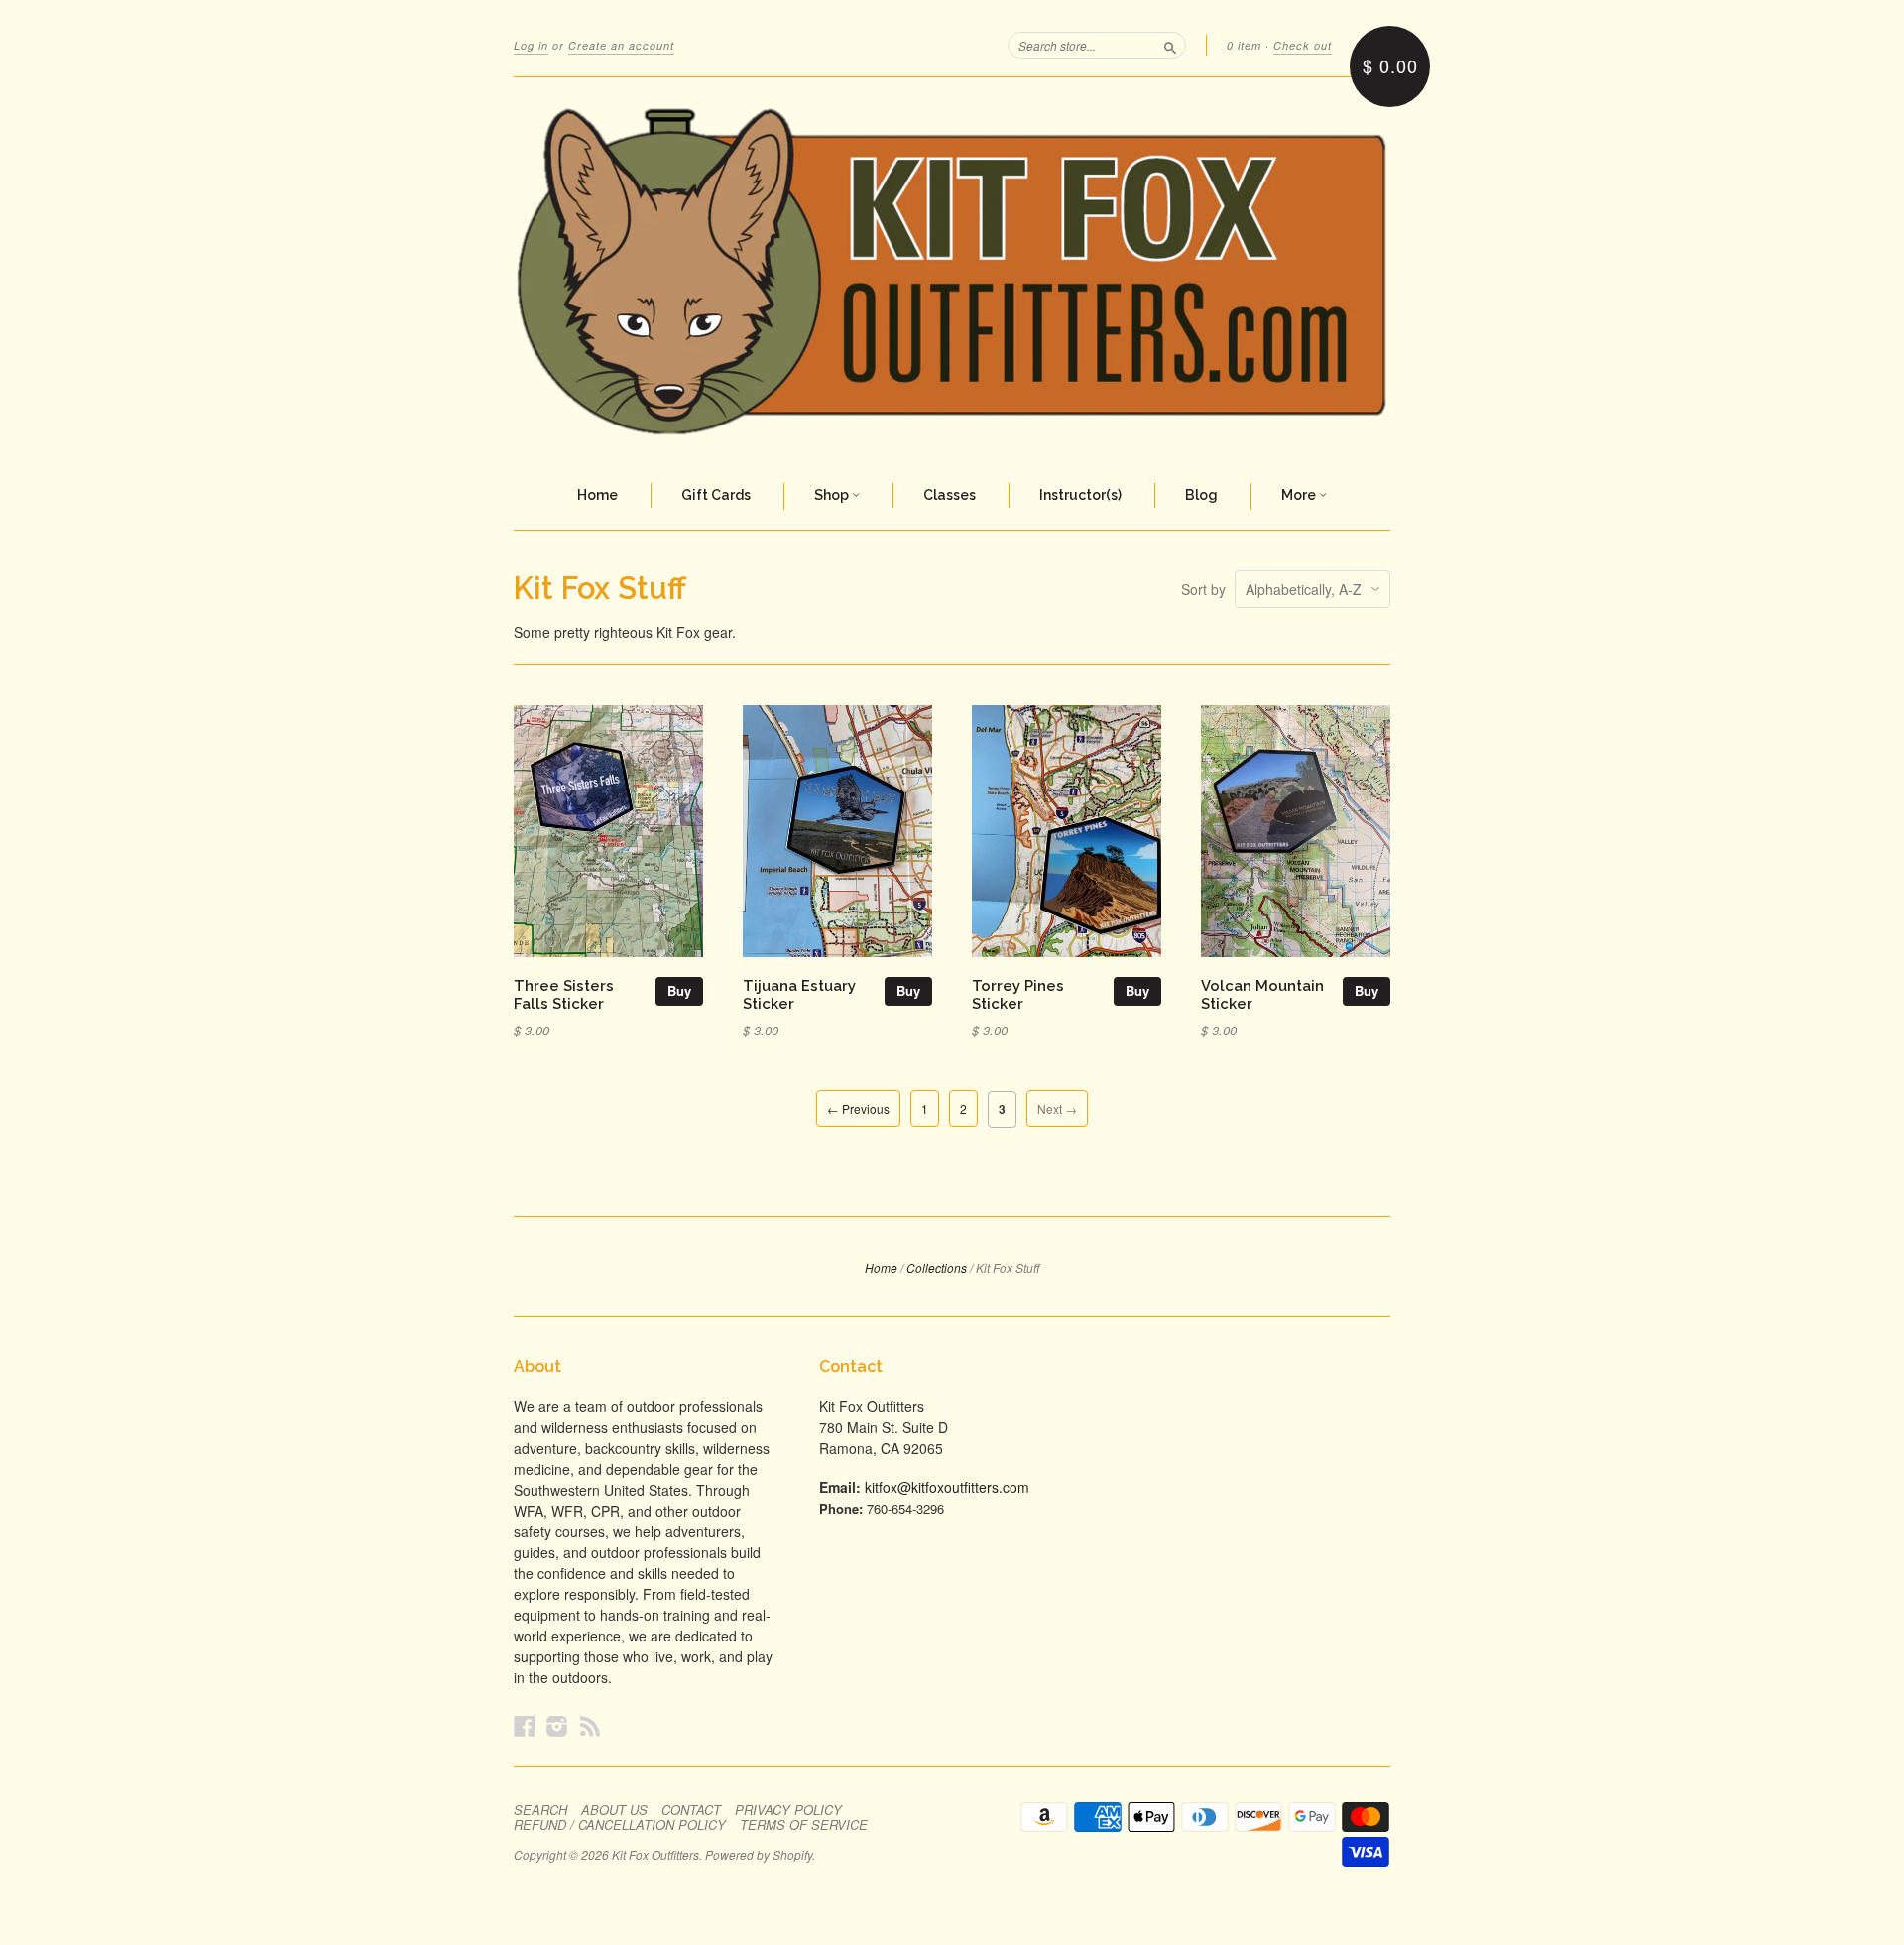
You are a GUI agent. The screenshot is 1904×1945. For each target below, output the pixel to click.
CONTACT (691, 1810)
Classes (950, 495)
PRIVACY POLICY (788, 1810)
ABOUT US (614, 1810)
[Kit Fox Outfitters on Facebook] (525, 1725)
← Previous (858, 1108)
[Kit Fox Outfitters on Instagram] (557, 1725)
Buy (679, 990)
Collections (937, 1267)
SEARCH (540, 1810)
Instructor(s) (1080, 495)
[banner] (952, 270)
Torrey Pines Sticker (1018, 994)
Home (597, 495)
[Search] (1170, 45)
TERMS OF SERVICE (804, 1825)
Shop (833, 495)
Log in (531, 45)
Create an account (621, 45)
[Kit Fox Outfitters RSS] (590, 1725)
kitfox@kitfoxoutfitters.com (947, 1487)
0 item (1244, 45)
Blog (1201, 495)
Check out (1303, 45)
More (1300, 495)
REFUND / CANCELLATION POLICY (620, 1825)
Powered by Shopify (759, 1854)
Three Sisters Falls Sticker (564, 994)
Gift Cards (716, 495)
